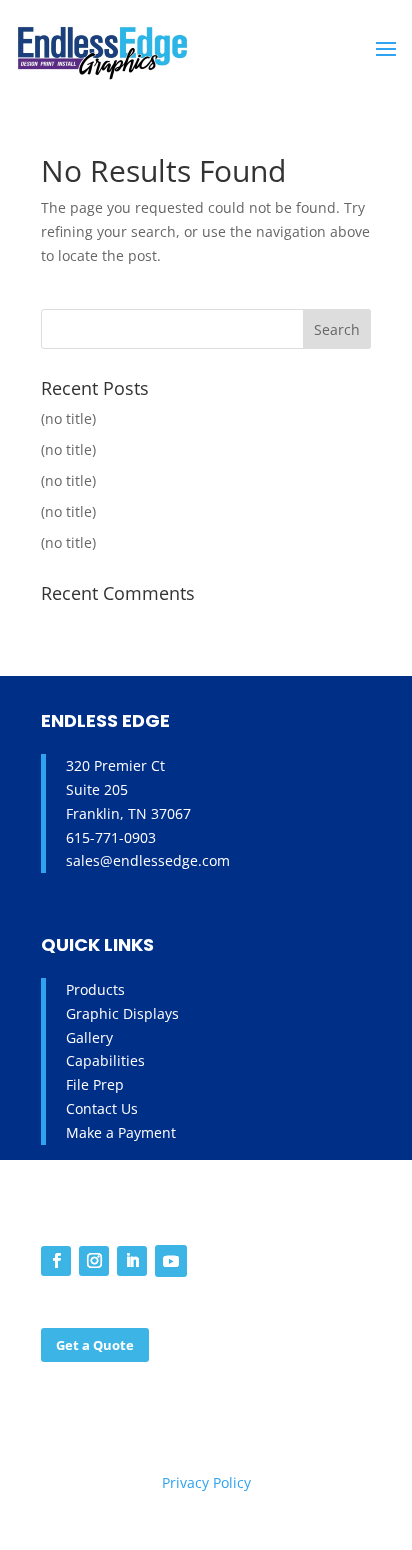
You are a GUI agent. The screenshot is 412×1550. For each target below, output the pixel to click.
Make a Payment (121, 1132)
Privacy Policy (206, 1482)
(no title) (68, 418)
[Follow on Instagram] (94, 1261)
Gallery (89, 1037)
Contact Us (102, 1108)
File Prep (95, 1084)
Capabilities (105, 1060)
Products (95, 989)
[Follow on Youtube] (171, 1261)
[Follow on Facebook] (56, 1261)
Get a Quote (95, 1345)
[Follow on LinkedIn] (132, 1261)
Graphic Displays (122, 1013)
